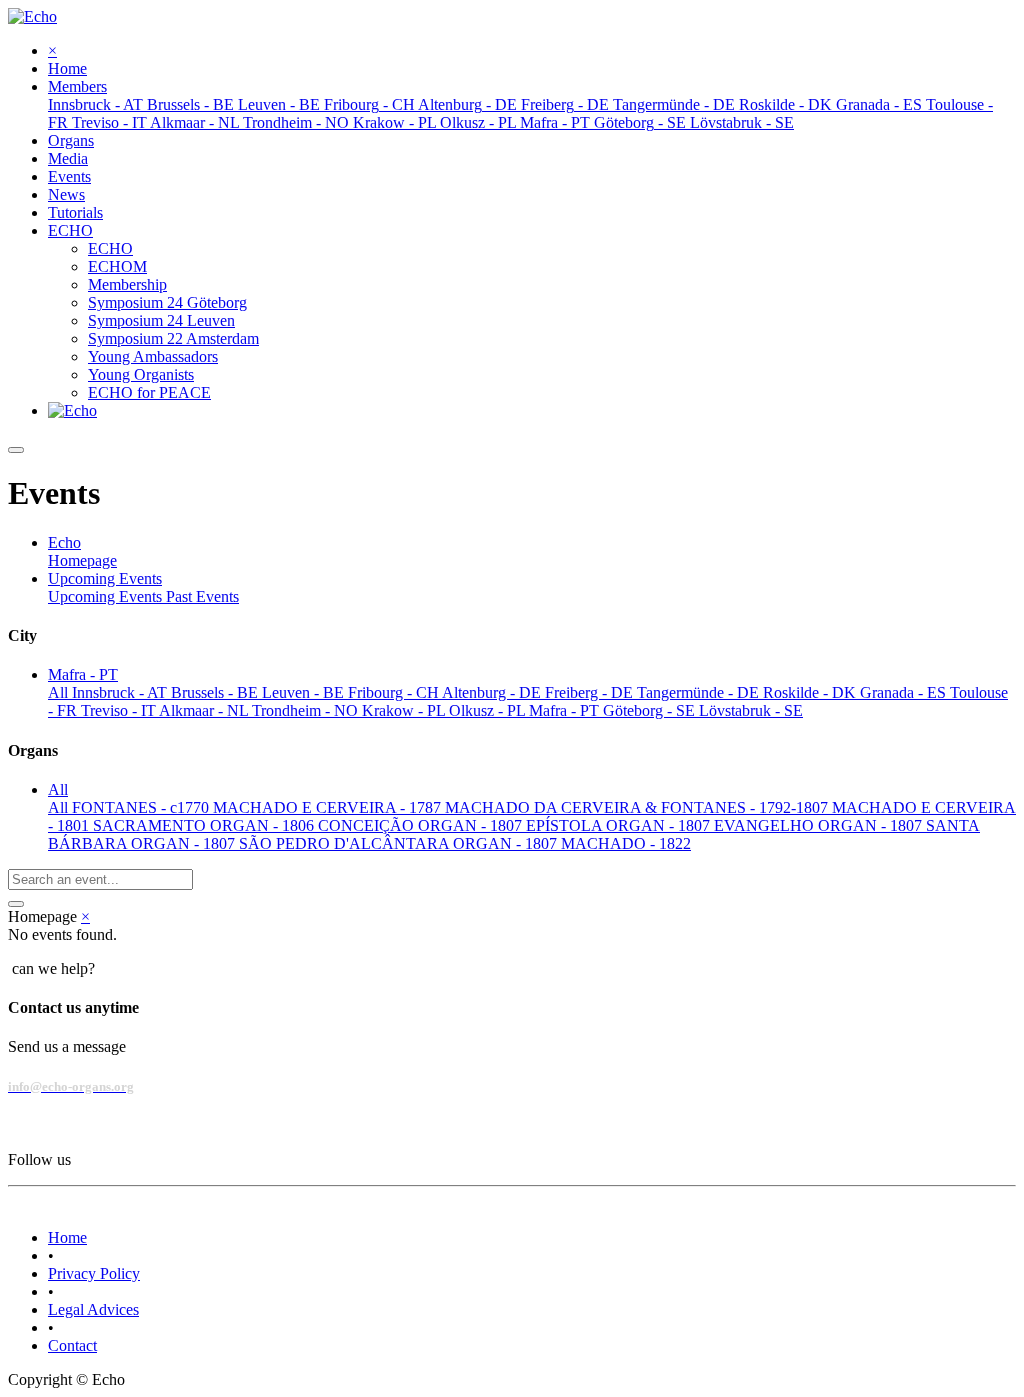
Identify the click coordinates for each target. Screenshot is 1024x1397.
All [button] (58, 789)
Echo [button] (64, 542)
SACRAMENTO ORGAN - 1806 (205, 825)
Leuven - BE (305, 692)
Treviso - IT (120, 710)
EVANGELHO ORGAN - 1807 (820, 825)
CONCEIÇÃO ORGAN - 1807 (422, 825)
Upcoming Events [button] (105, 578)
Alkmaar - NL (205, 710)
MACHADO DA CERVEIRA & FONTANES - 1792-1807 (638, 807)
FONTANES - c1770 (142, 807)
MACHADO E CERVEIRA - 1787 (329, 807)
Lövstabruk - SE (751, 710)
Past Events (202, 596)
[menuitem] (67, 68)
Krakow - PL (405, 710)
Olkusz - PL (489, 710)
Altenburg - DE (493, 692)
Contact (72, 1345)
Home (67, 1237)
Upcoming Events (107, 596)
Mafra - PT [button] (83, 674)
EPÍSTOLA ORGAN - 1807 (620, 825)
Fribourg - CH (395, 692)
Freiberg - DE (591, 692)
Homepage (82, 560)
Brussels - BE (216, 692)
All (60, 692)
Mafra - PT (566, 710)
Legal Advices (93, 1309)
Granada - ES (905, 692)
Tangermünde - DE (700, 692)
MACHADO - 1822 (626, 843)
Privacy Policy (94, 1273)
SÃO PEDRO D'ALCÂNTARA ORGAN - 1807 (400, 843)
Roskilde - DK (811, 692)
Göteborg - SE (651, 710)
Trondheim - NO (307, 710)
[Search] (16, 904)
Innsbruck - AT (121, 692)
